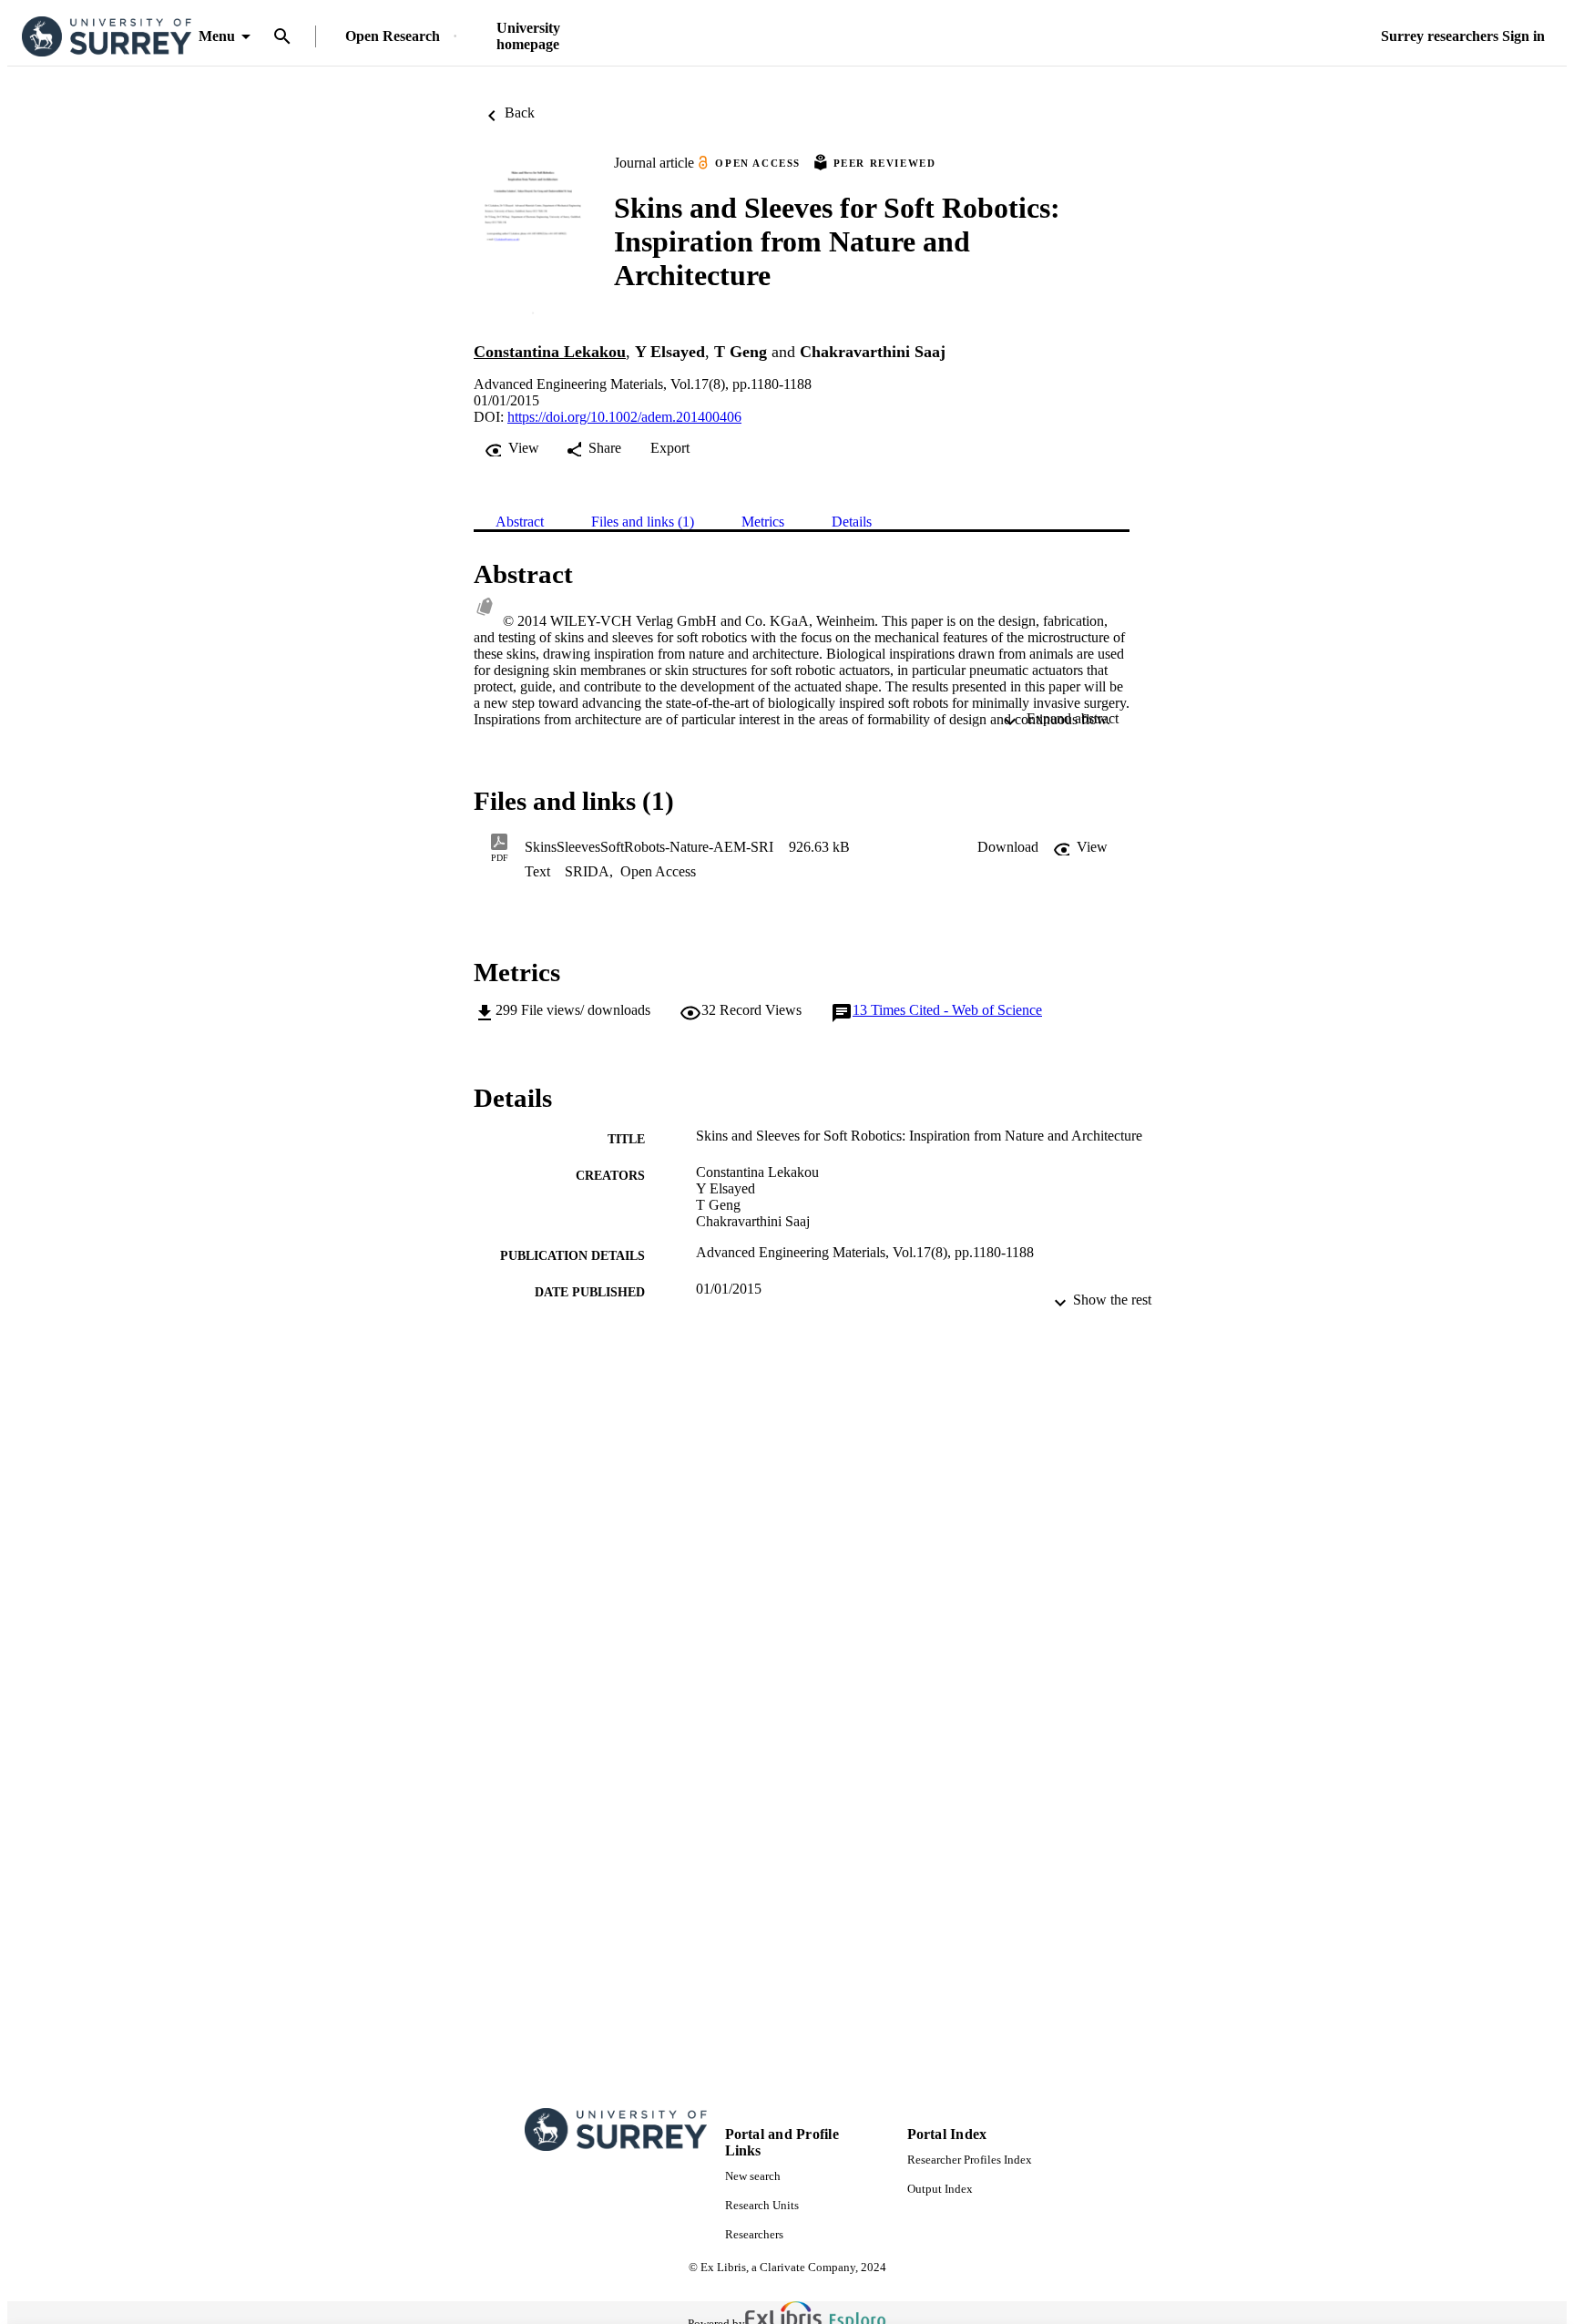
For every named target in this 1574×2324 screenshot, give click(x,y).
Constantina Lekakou (550, 352)
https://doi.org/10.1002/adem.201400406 (624, 417)
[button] (1008, 847)
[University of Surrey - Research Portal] (107, 37)
